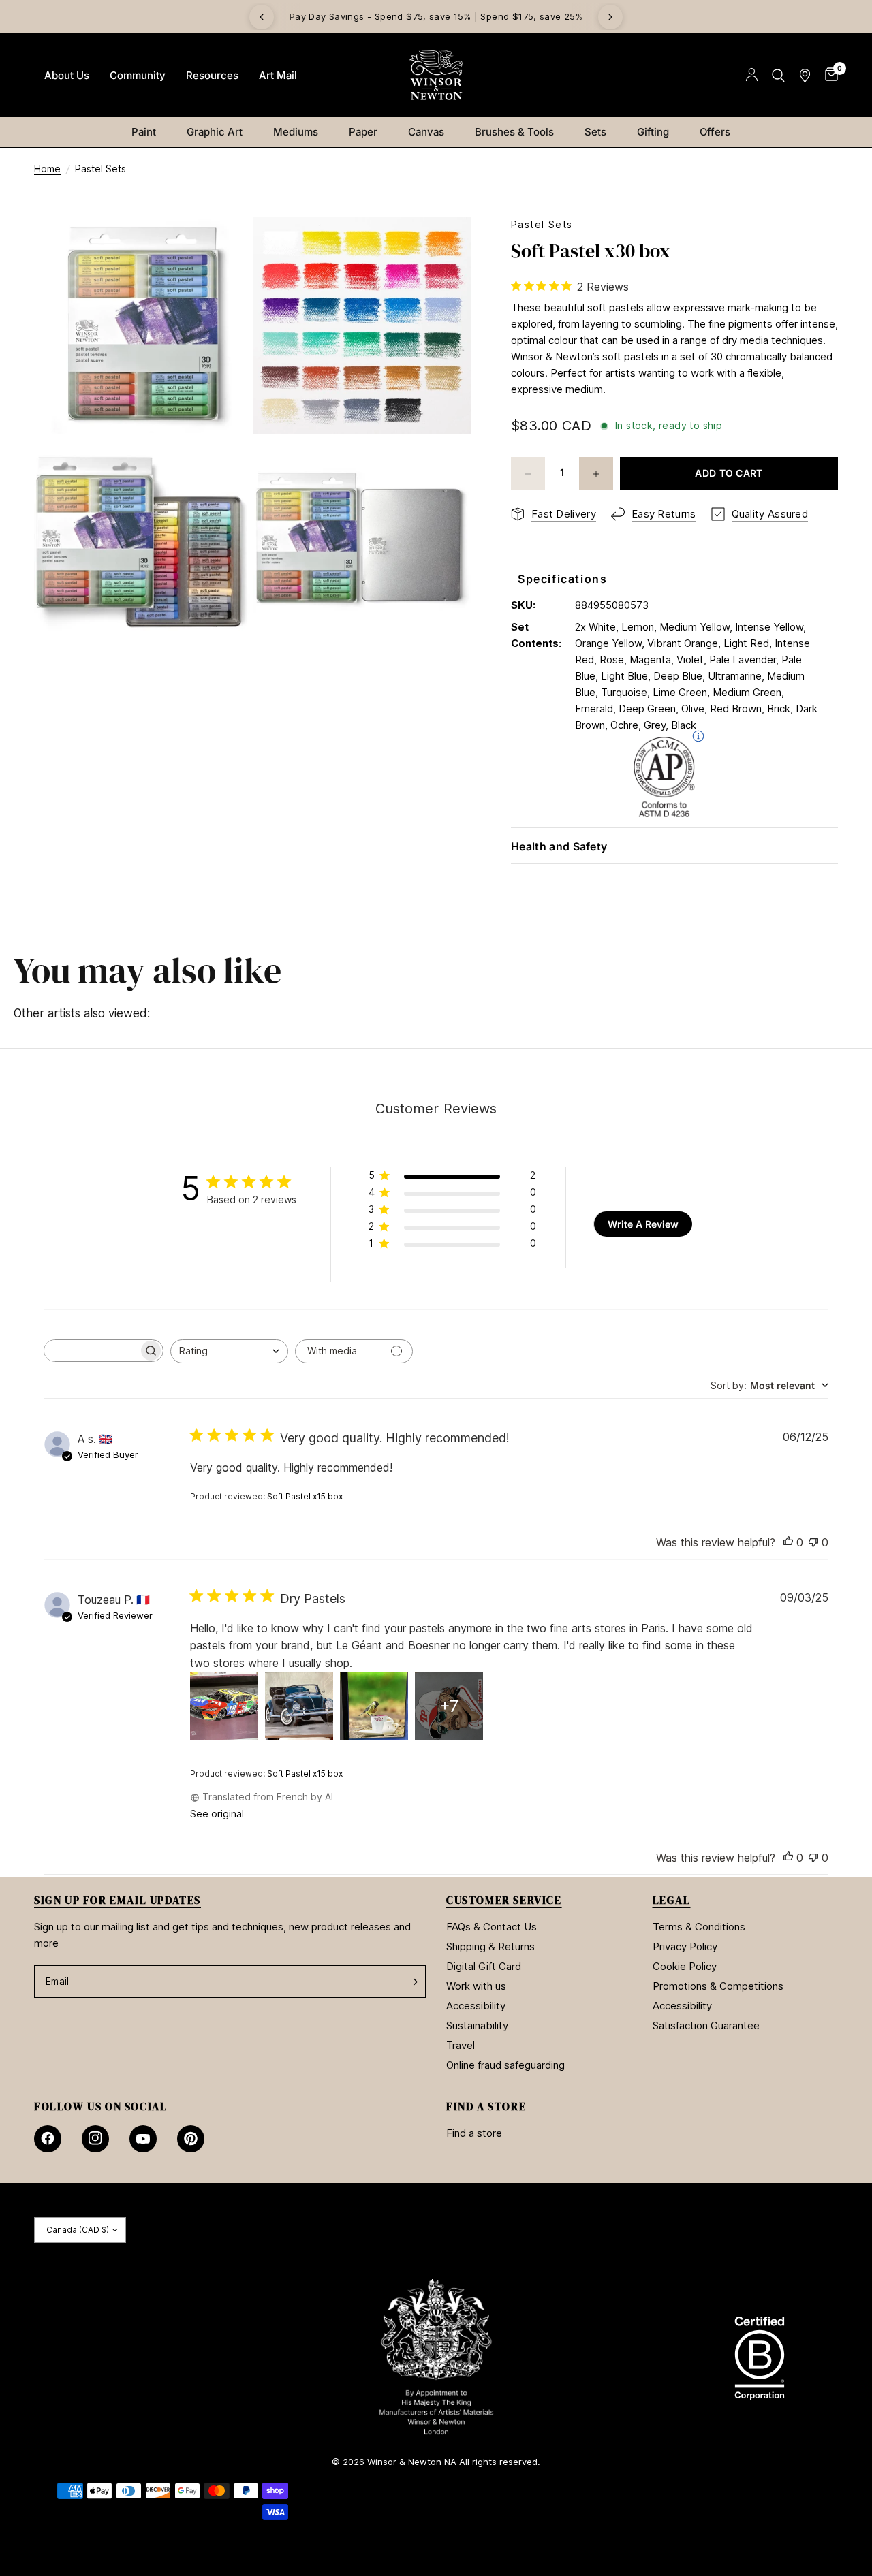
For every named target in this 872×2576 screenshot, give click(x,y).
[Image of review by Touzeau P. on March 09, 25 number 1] (224, 1706)
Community (138, 75)
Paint (144, 132)
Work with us (476, 1986)
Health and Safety (559, 846)
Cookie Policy (685, 1966)
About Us (67, 75)
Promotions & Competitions (718, 1986)
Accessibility (476, 2006)
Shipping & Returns (490, 1946)
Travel (461, 2045)
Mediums (296, 132)
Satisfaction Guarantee (706, 2025)
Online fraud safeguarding (505, 2065)
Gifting (653, 132)
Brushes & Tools (514, 132)
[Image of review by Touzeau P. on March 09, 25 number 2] (299, 1706)
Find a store (474, 2133)
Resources (212, 75)
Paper (363, 132)
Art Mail (278, 75)
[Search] (778, 75)
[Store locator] (805, 75)
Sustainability (477, 2025)
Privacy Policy (685, 1946)
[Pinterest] (191, 2139)
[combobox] (229, 1351)
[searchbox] (91, 1351)
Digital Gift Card (484, 1966)
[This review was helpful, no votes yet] (788, 1543)
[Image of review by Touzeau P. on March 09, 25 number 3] (374, 1706)
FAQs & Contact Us (492, 1927)
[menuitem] (67, 76)
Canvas (426, 132)
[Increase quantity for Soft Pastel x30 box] (596, 474)
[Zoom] (223, 246)
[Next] (610, 17)
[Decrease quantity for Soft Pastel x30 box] (528, 474)
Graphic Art (215, 132)
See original (217, 1814)
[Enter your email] (412, 1982)
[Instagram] (95, 2139)
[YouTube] (143, 2139)
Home (47, 169)
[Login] (752, 75)
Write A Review (643, 1224)
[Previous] (262, 17)
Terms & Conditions (699, 1927)
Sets (595, 132)
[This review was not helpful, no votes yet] (813, 1543)
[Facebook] (48, 2139)
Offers (715, 132)
